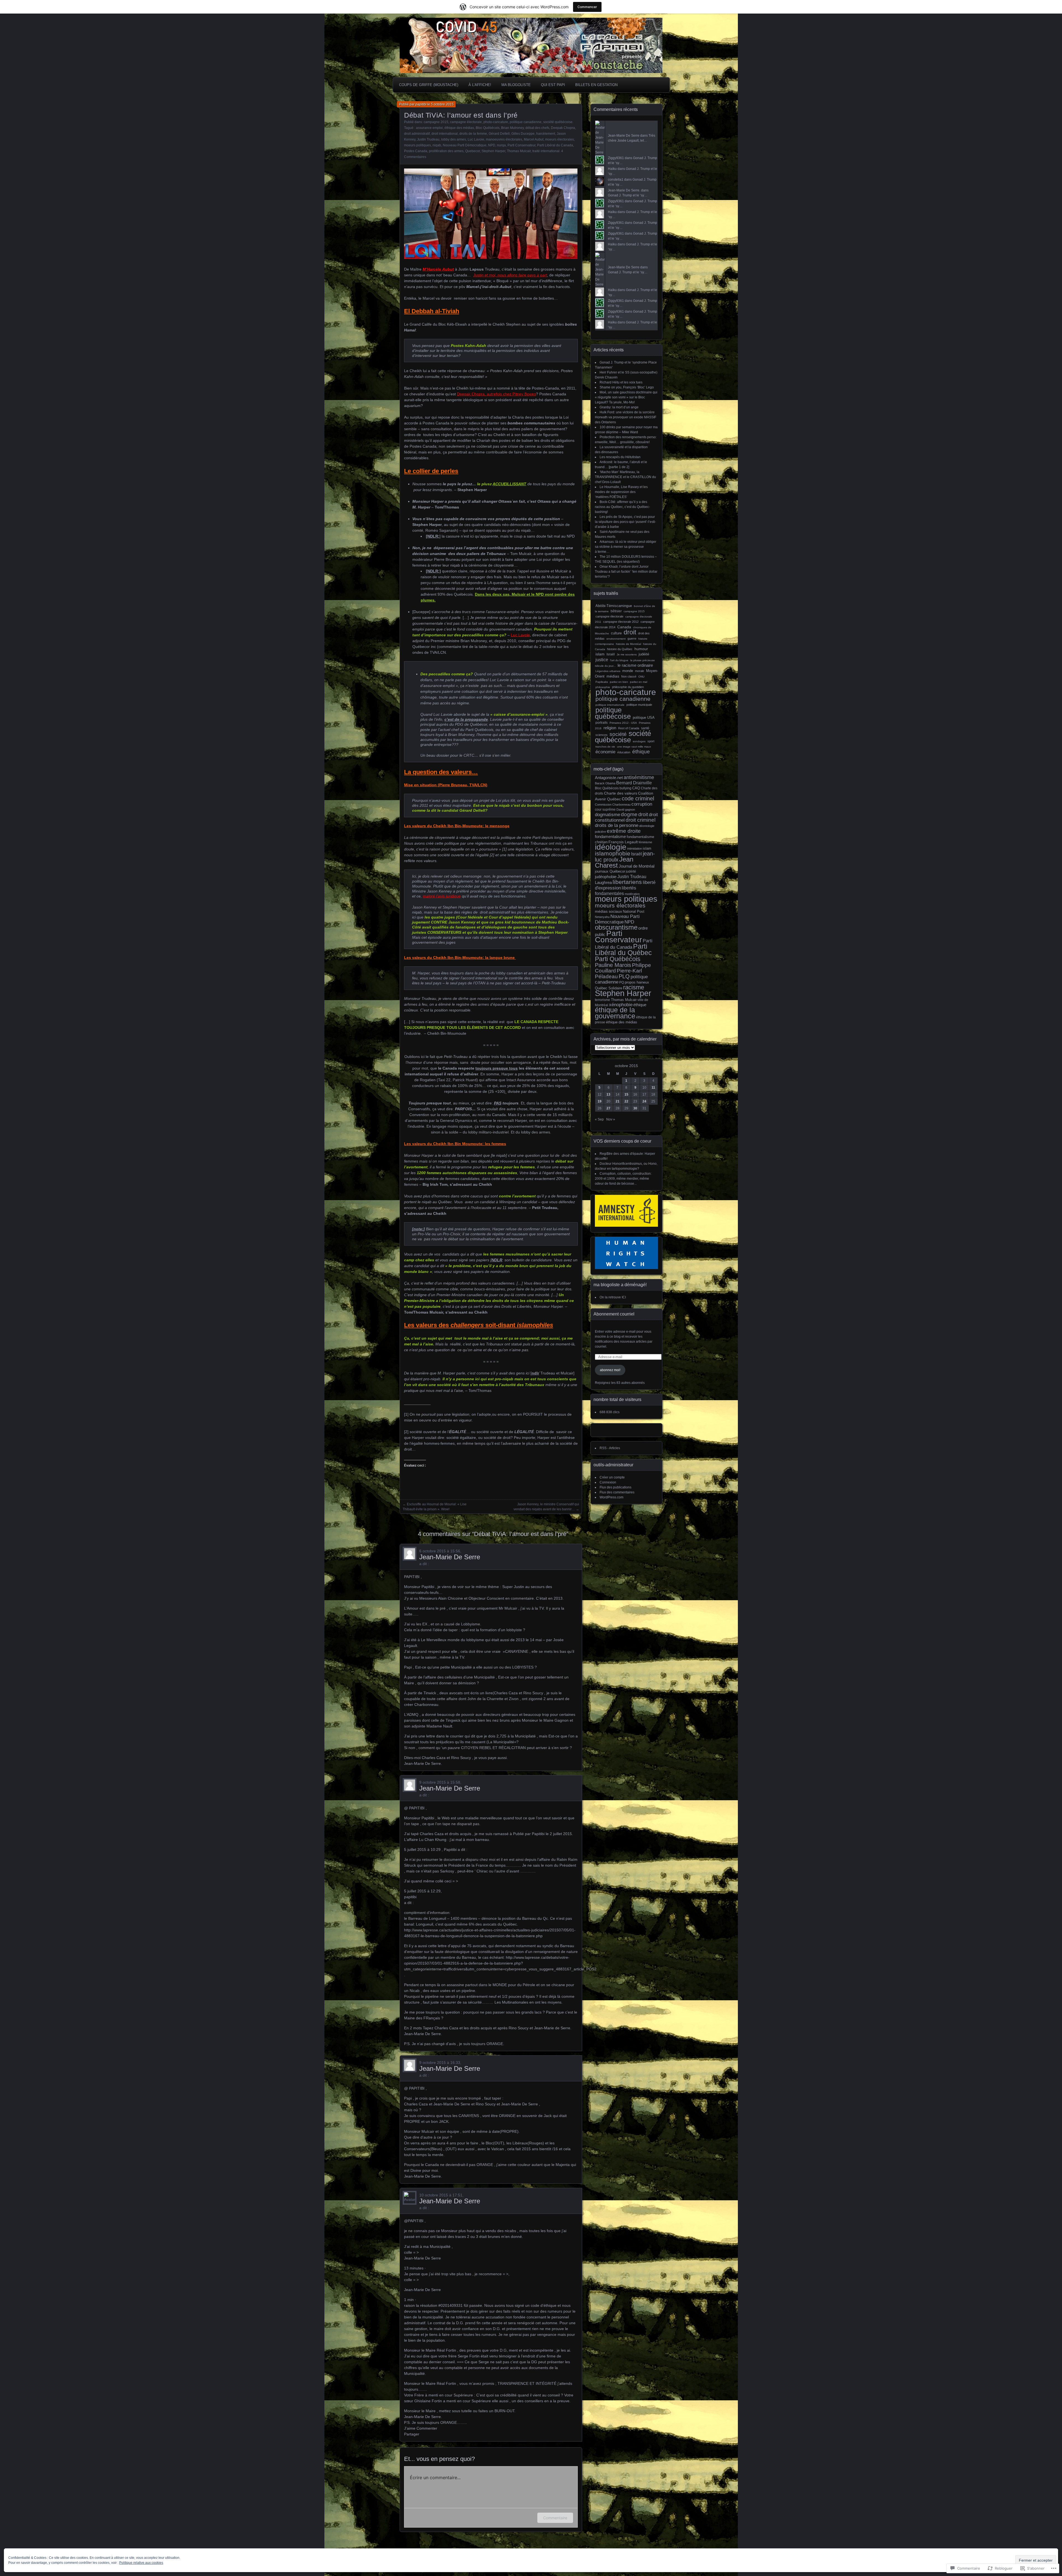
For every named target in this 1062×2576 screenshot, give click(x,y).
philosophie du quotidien (628, 687)
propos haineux (637, 982)
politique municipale (639, 705)
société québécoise (558, 122)
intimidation (635, 849)
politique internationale (610, 705)
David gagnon (626, 810)
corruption (642, 804)
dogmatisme (607, 815)
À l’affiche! (480, 85)
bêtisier (616, 611)
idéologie (611, 847)
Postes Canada (416, 151)
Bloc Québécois (488, 128)
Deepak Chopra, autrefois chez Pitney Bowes (496, 394)
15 (626, 1094)
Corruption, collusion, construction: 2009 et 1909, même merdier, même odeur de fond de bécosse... (623, 1179)
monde (628, 671)
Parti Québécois (618, 959)
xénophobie (621, 1005)
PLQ (624, 976)
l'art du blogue (619, 660)
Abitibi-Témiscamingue (614, 606)
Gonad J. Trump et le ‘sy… (628, 195)
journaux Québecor (610, 871)
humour (641, 649)
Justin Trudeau (428, 139)
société (618, 734)
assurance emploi (429, 128)
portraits (602, 723)
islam (600, 654)
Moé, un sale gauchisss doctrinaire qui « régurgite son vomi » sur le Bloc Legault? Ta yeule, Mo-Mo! (626, 397)
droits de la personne (617, 825)
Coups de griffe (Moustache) (429, 85)
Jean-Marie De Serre (450, 1557)
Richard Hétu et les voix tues (621, 382)
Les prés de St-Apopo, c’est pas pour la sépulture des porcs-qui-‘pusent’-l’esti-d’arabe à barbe (625, 522)
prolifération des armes (446, 151)
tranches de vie (605, 747)
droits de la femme (473, 134)
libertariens (627, 882)
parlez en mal (639, 682)
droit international (445, 134)
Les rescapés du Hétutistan (620, 457)
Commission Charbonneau (613, 805)
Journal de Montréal (637, 866)
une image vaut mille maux (634, 747)
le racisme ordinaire (635, 665)
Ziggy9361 (616, 158)
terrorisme (602, 1000)
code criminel (638, 798)
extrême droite (624, 831)
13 (608, 1094)
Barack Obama (605, 783)
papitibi (421, 104)
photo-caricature (496, 122)
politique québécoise (613, 713)
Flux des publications (615, 1487)
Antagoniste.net (609, 778)
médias (613, 676)
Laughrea (603, 882)
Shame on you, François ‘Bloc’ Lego (627, 387)
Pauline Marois (613, 965)
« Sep (599, 1119)
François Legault (623, 842)
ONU (641, 677)
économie (605, 752)
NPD (492, 145)
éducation (624, 752)
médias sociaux (608, 911)
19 (600, 1101)
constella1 (616, 180)
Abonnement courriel (614, 1314)
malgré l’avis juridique (442, 896)
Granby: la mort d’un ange (619, 407)
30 (635, 1108)
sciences (602, 735)
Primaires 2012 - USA (623, 723)
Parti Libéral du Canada (555, 145)
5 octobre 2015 (442, 104)
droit (630, 632)
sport (651, 741)
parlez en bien (619, 682)
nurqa (501, 145)
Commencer (587, 7)
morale (640, 671)
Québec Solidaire (609, 988)
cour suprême (605, 809)
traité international (546, 151)
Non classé (629, 676)
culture (616, 633)
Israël (611, 654)
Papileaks (602, 682)
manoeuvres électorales (504, 139)
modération (632, 894)
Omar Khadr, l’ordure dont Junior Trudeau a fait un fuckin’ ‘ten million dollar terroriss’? (626, 572)
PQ (622, 982)
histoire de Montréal (628, 644)
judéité (644, 654)
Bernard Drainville (634, 783)
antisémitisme (639, 777)
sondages (639, 741)
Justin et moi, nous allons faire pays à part (510, 275)
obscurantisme (616, 927)
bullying (625, 788)
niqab (437, 145)
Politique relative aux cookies (141, 2563)
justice (602, 660)
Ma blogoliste (516, 85)
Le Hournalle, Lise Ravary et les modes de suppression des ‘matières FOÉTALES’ (621, 492)
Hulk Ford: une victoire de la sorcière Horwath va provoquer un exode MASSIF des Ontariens (626, 417)
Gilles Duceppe (523, 134)
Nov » (611, 1119)
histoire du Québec (620, 649)
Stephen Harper (493, 151)
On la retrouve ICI (613, 1297)
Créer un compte (612, 1477)
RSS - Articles (610, 1448)
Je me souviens (627, 654)
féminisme (645, 842)
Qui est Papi (553, 85)
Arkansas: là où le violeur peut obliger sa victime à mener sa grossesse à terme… (626, 547)
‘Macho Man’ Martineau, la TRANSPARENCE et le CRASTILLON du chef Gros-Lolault (625, 477)
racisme (634, 987)
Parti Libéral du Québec (623, 949)
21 (618, 1101)
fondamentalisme (610, 836)
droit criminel (641, 820)
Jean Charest (614, 862)
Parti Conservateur (521, 145)
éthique (641, 752)
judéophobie (606, 877)
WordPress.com (611, 1497)
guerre (632, 639)
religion (610, 728)
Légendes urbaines (608, 671)
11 (653, 1088)
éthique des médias (459, 128)
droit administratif (417, 134)
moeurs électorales (559, 139)
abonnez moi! (610, 1370)
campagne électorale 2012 (621, 622)
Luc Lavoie (476, 139)
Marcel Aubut (534, 139)
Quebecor (473, 151)
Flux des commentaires (617, 1492)
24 (644, 1101)
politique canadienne (526, 122)
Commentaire (555, 2518)
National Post (634, 911)
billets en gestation (596, 85)
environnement (616, 639)
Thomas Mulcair (519, 151)
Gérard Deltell (499, 134)
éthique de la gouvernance (615, 1013)
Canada (624, 627)
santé (645, 728)
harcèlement (546, 134)
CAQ (636, 788)
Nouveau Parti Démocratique (465, 145)
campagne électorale (466, 122)
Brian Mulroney (512, 128)
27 (608, 1108)
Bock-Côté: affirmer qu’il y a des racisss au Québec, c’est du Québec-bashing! (622, 507)
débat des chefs (537, 128)
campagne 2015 (436, 122)
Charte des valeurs (621, 793)
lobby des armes (454, 139)
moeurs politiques (417, 145)
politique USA (644, 718)
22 (626, 1101)
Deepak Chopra (563, 128)
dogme (629, 814)
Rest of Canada (629, 728)
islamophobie (613, 853)
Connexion (608, 1482)
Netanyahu (602, 917)
